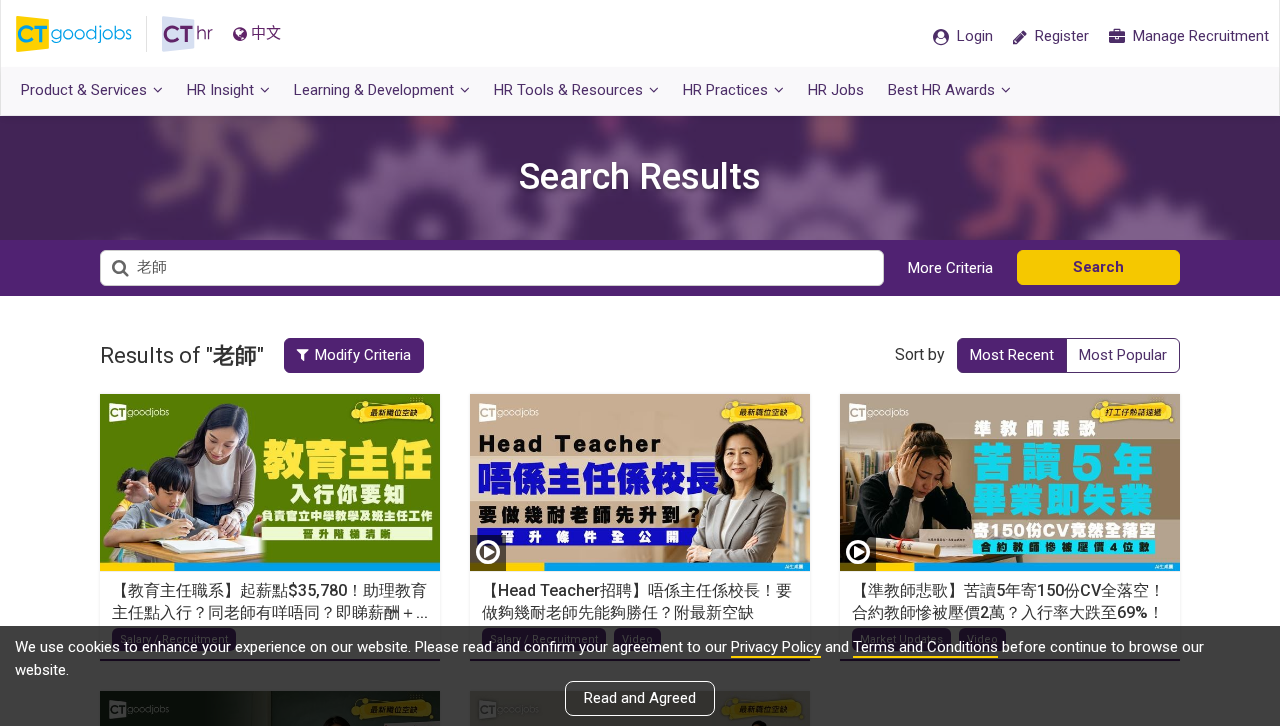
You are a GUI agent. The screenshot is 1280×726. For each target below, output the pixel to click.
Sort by (920, 354)
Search (1098, 267)
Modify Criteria (363, 355)
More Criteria (950, 268)
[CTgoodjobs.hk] (89, 34)
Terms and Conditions (925, 647)
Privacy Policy (776, 647)
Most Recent (1012, 355)
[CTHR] (187, 34)
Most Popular (1123, 355)
